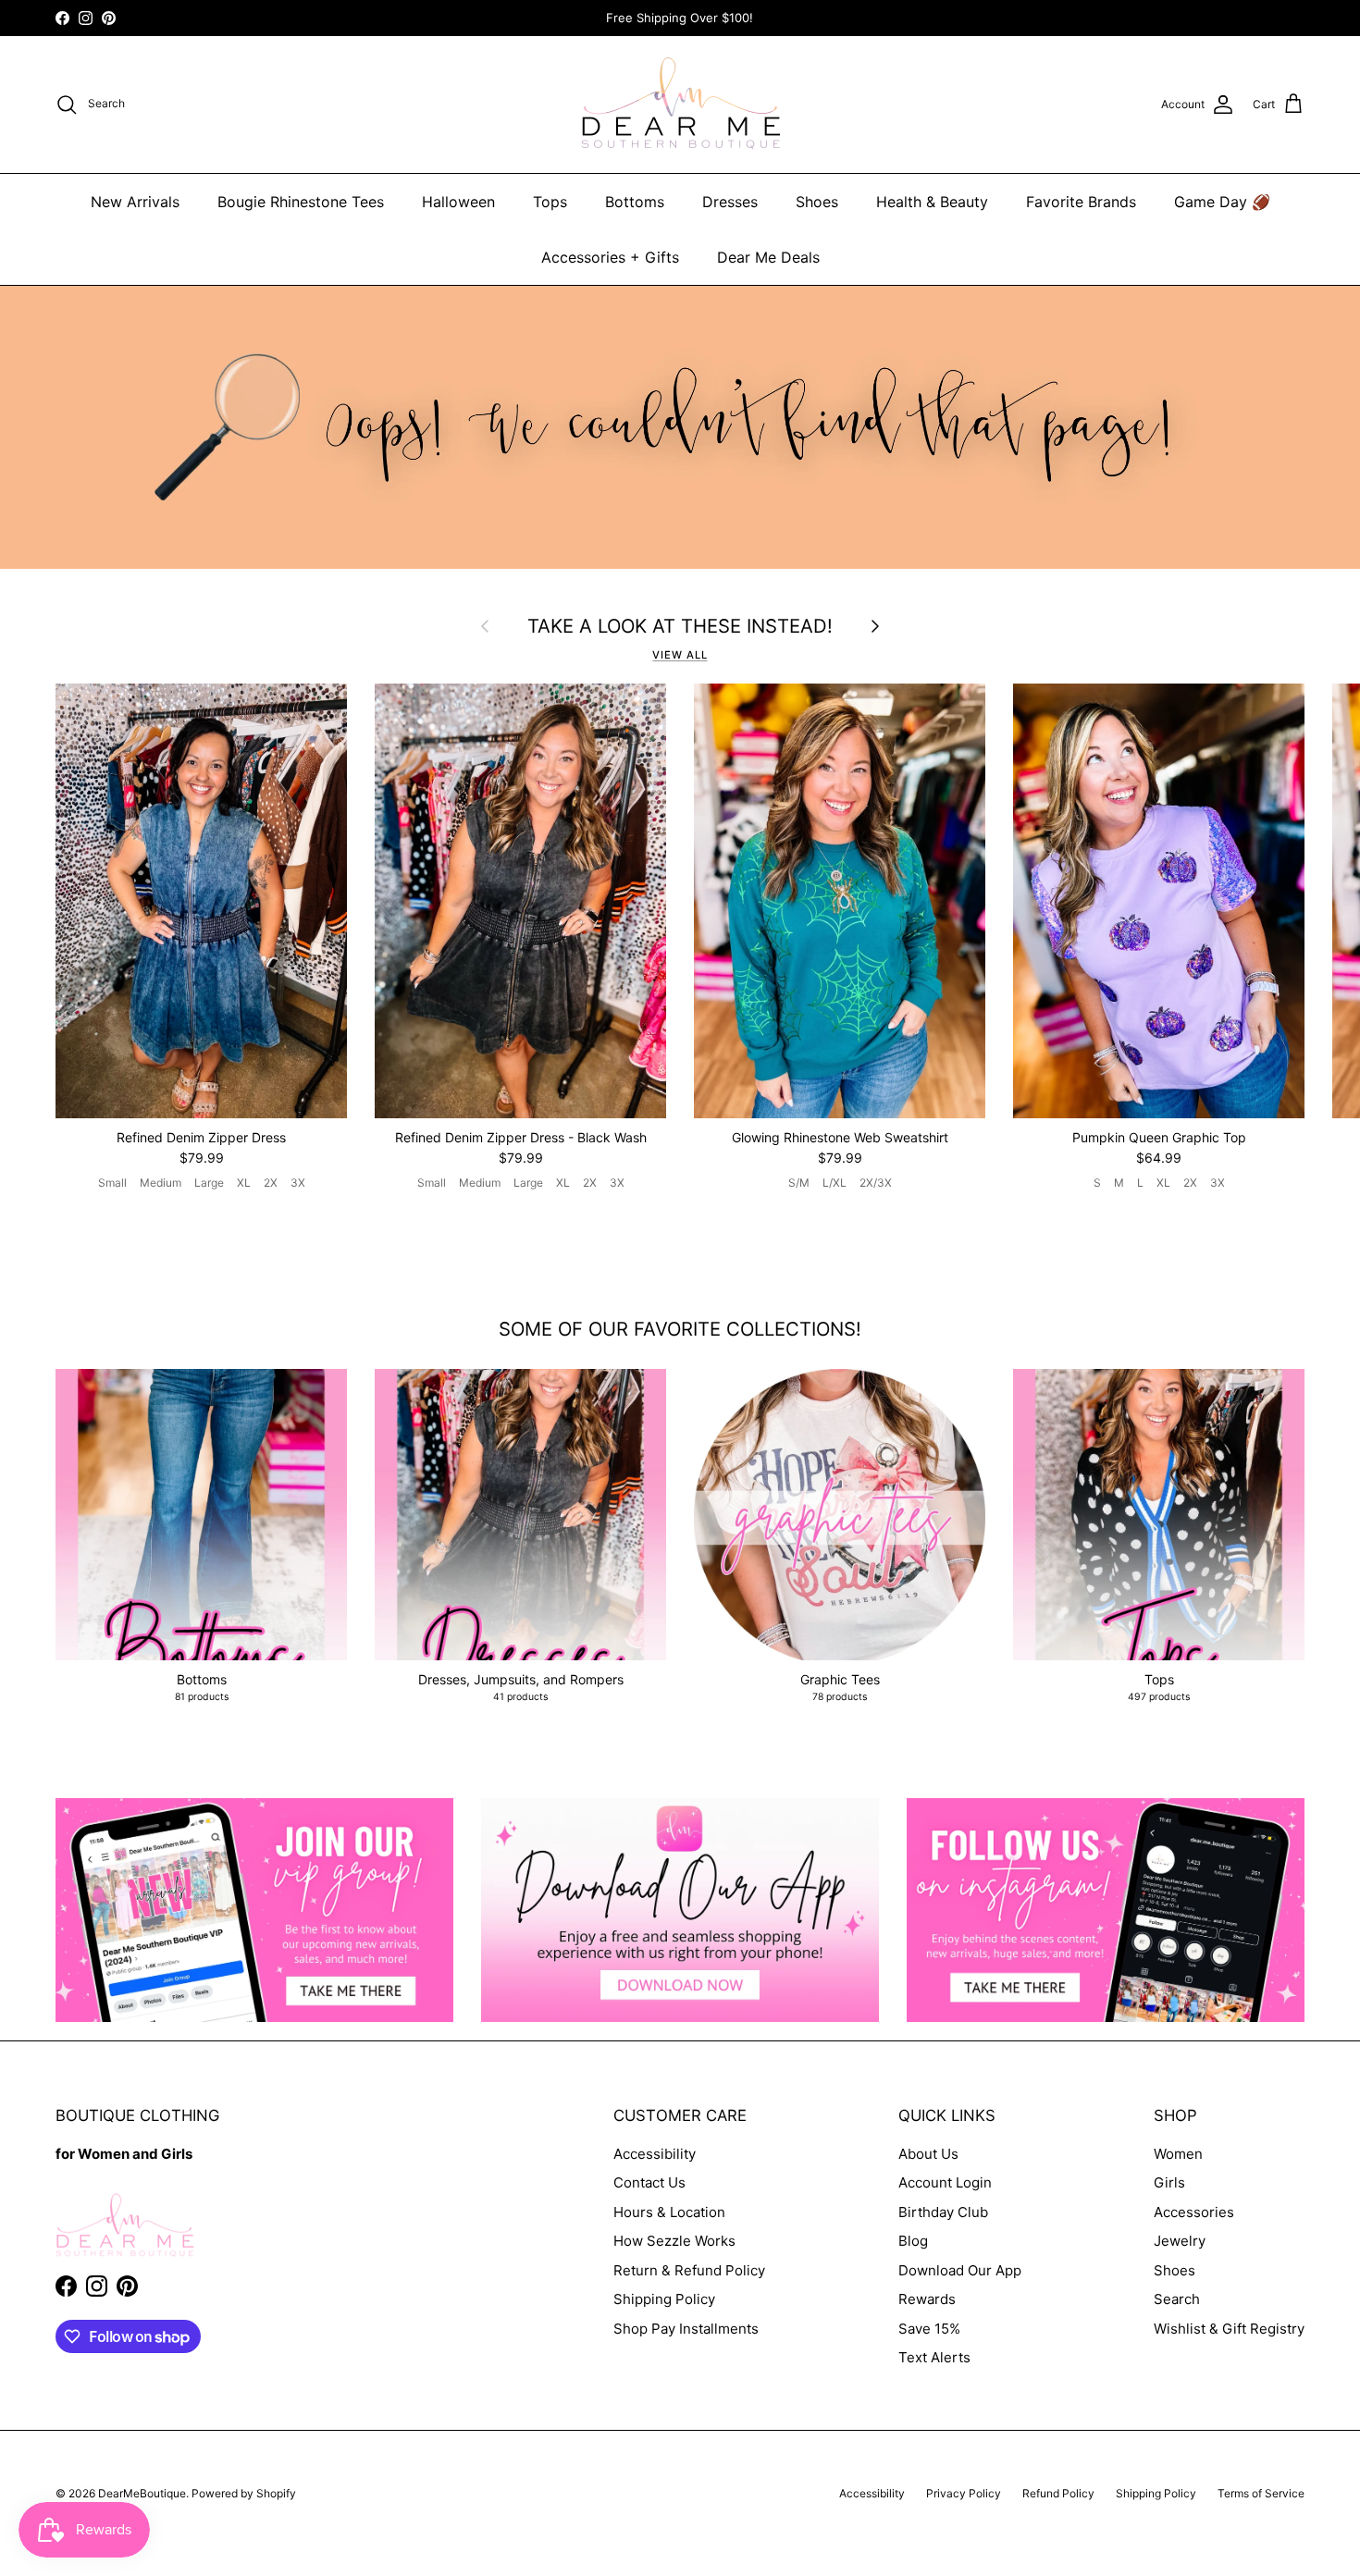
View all (680, 655)
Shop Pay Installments (686, 2329)
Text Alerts (934, 2357)
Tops (550, 202)
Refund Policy (1058, 2493)
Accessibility (655, 2154)
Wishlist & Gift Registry (1229, 2329)
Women (1178, 2154)
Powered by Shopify (244, 2493)
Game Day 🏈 (1222, 202)
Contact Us (649, 2182)
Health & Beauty (932, 202)
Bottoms (635, 202)
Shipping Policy (664, 2299)
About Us (928, 2154)
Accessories (1194, 2212)
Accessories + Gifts (610, 257)
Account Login (945, 2182)
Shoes (817, 202)
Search (1177, 2299)
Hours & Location (669, 2212)
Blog (913, 2241)
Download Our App (960, 2270)
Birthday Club (943, 2212)
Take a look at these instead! (680, 626)
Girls (1169, 2182)
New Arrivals (135, 202)
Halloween (458, 202)
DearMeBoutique (142, 2493)
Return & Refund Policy (689, 2270)
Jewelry (1180, 2241)
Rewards (927, 2299)
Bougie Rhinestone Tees (301, 202)
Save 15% (929, 2329)
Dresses (730, 202)
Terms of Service (1261, 2493)
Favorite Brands (1081, 202)
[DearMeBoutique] (680, 105)
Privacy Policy (964, 2493)
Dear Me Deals (768, 257)
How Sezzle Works (674, 2241)
